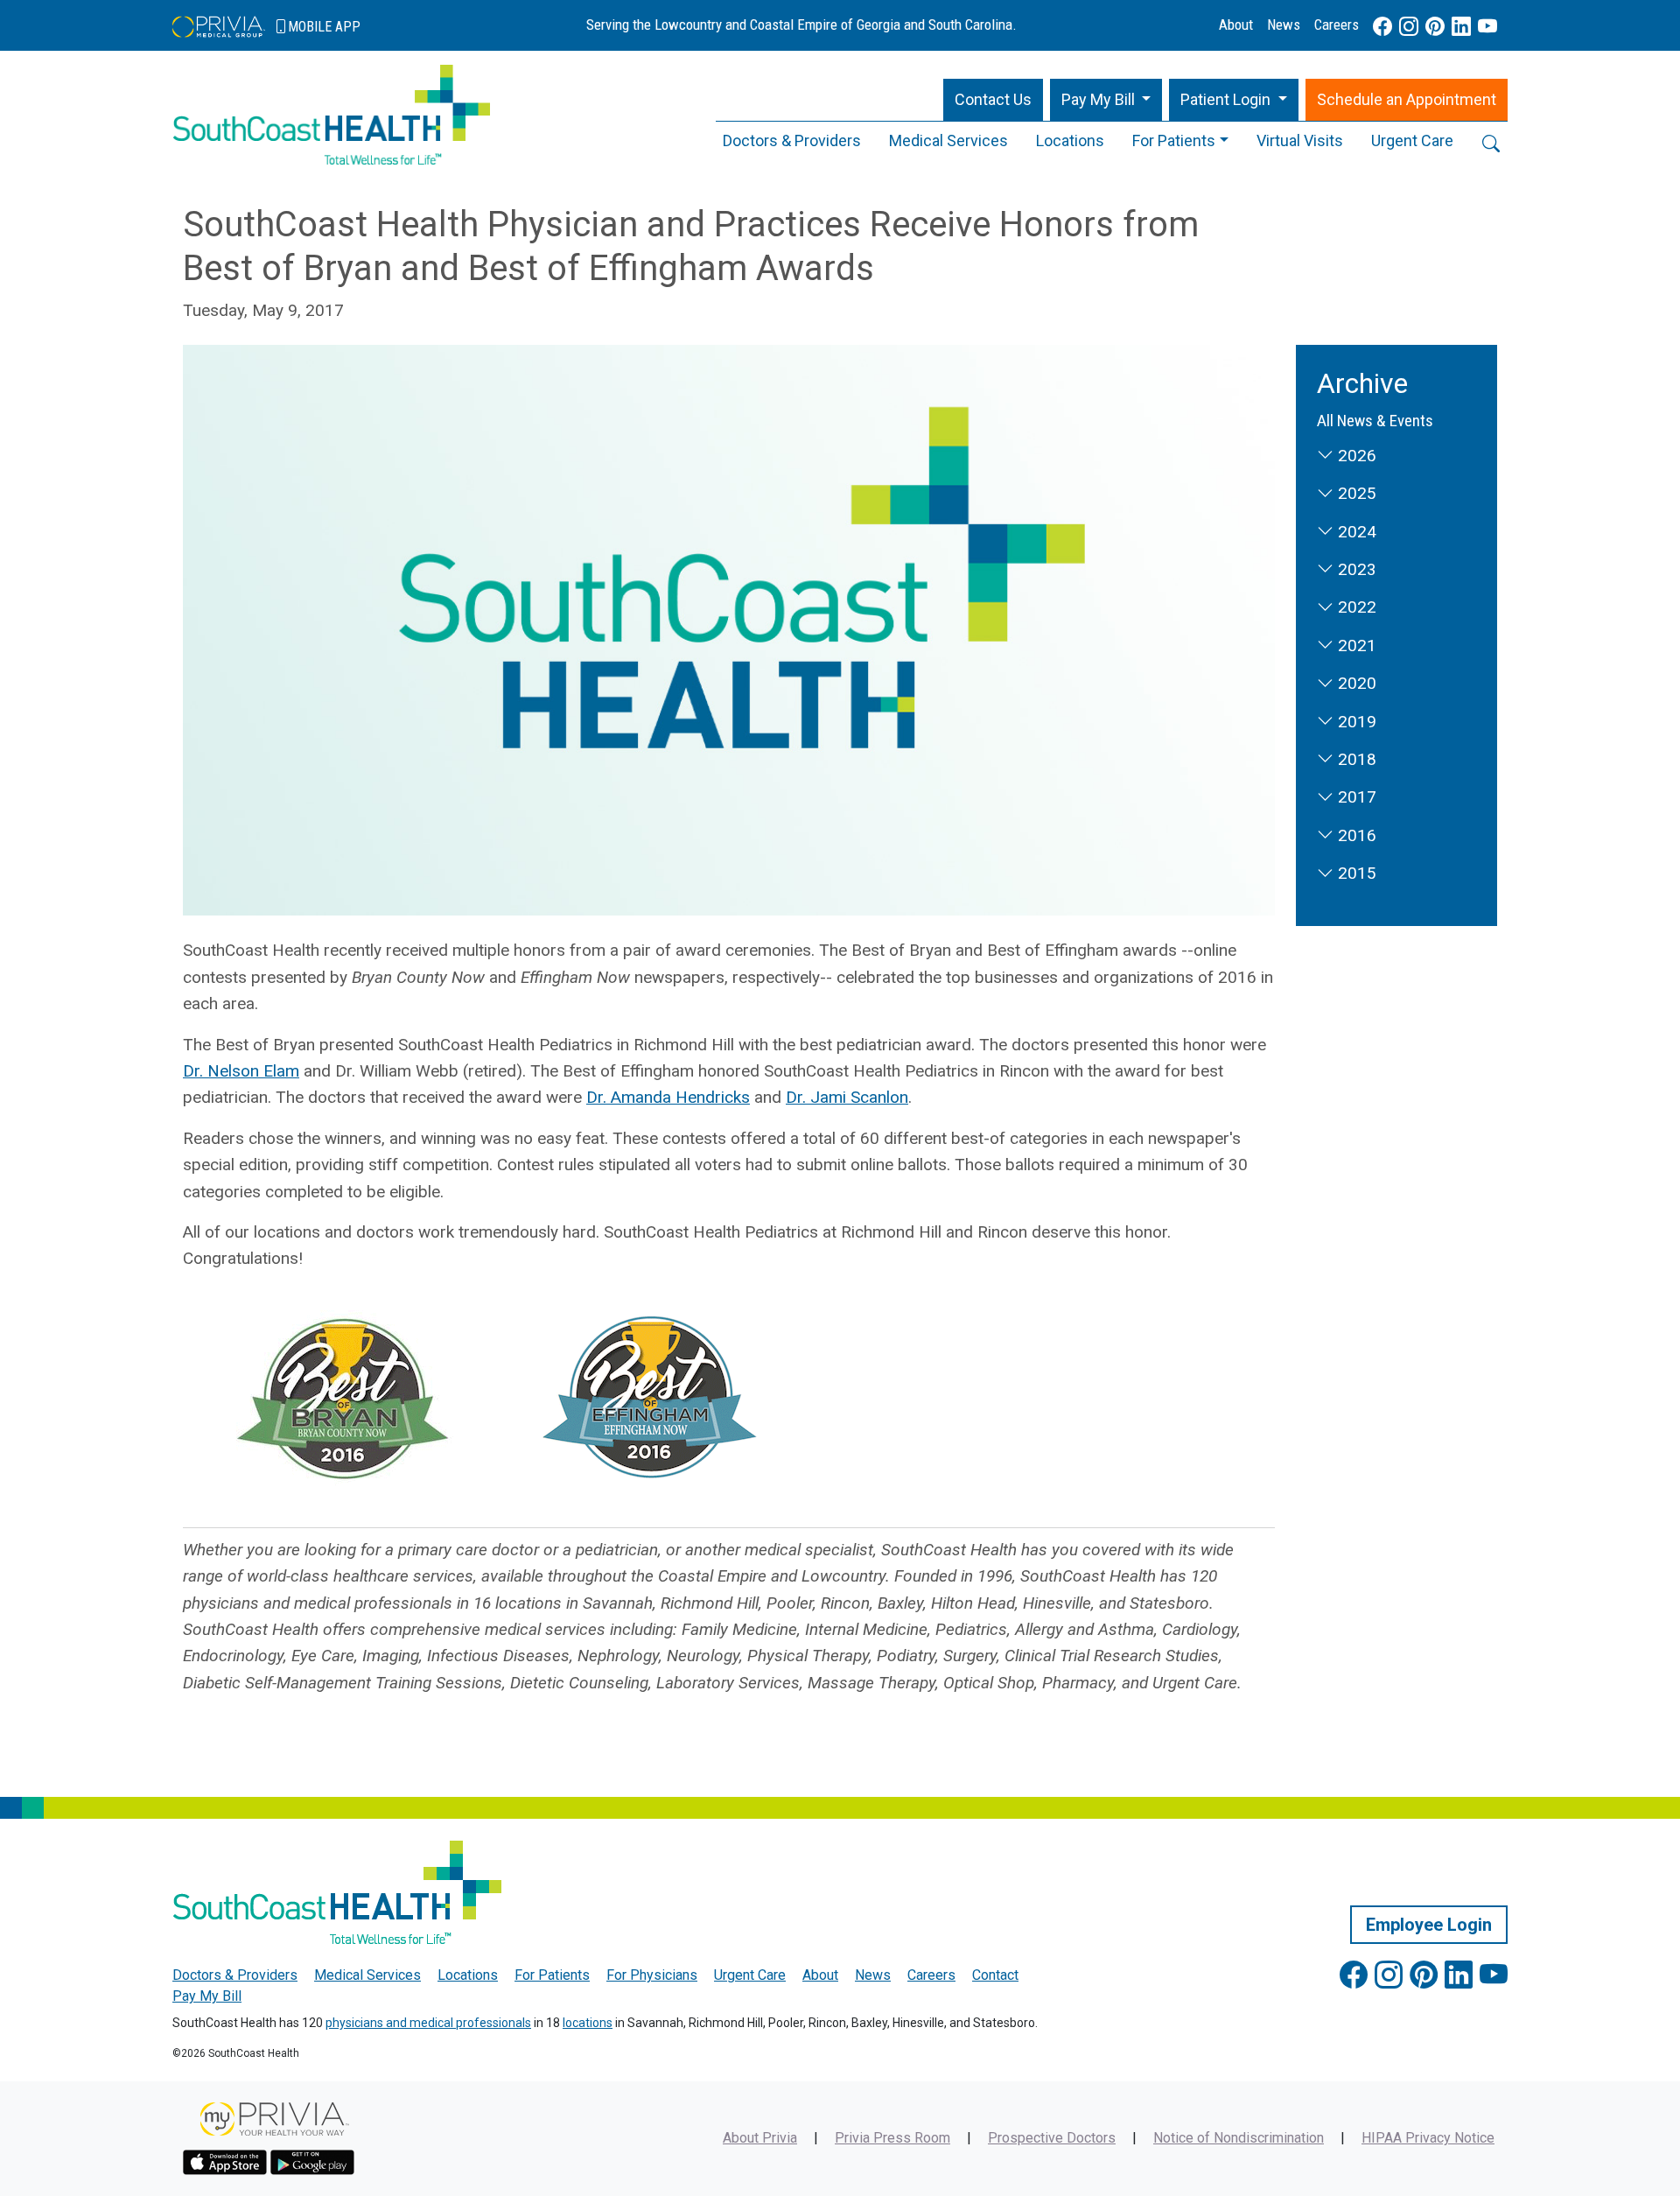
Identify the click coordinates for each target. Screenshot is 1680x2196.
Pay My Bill (207, 1996)
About (1236, 25)
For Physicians (652, 1975)
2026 (1355, 456)
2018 (1355, 759)
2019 (1355, 722)
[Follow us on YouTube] (1487, 27)
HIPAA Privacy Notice (1428, 2138)
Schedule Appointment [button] (1407, 99)
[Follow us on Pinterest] (1435, 27)
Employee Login (1429, 1925)
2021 (1355, 645)
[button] (1106, 100)
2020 (1355, 683)
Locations (1070, 140)
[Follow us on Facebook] (1382, 27)
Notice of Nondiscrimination (1239, 2138)
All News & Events (1375, 421)
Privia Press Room (892, 2138)
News (1284, 25)
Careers (1337, 25)
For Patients (1174, 140)
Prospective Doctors (1052, 2138)
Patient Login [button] (1227, 99)
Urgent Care (1412, 140)
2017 (1355, 797)
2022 (1355, 607)
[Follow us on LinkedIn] (1461, 27)
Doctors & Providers (792, 140)
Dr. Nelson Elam (241, 1071)
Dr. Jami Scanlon (847, 1097)
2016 (1355, 835)
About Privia (760, 2138)
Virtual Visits (1300, 140)
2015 (1355, 873)
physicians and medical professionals (428, 2023)
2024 (1355, 532)
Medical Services (948, 140)
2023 (1355, 569)
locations (588, 2023)
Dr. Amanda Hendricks (668, 1097)
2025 (1355, 493)
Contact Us (993, 99)
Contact (995, 1975)
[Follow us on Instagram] (1409, 27)
